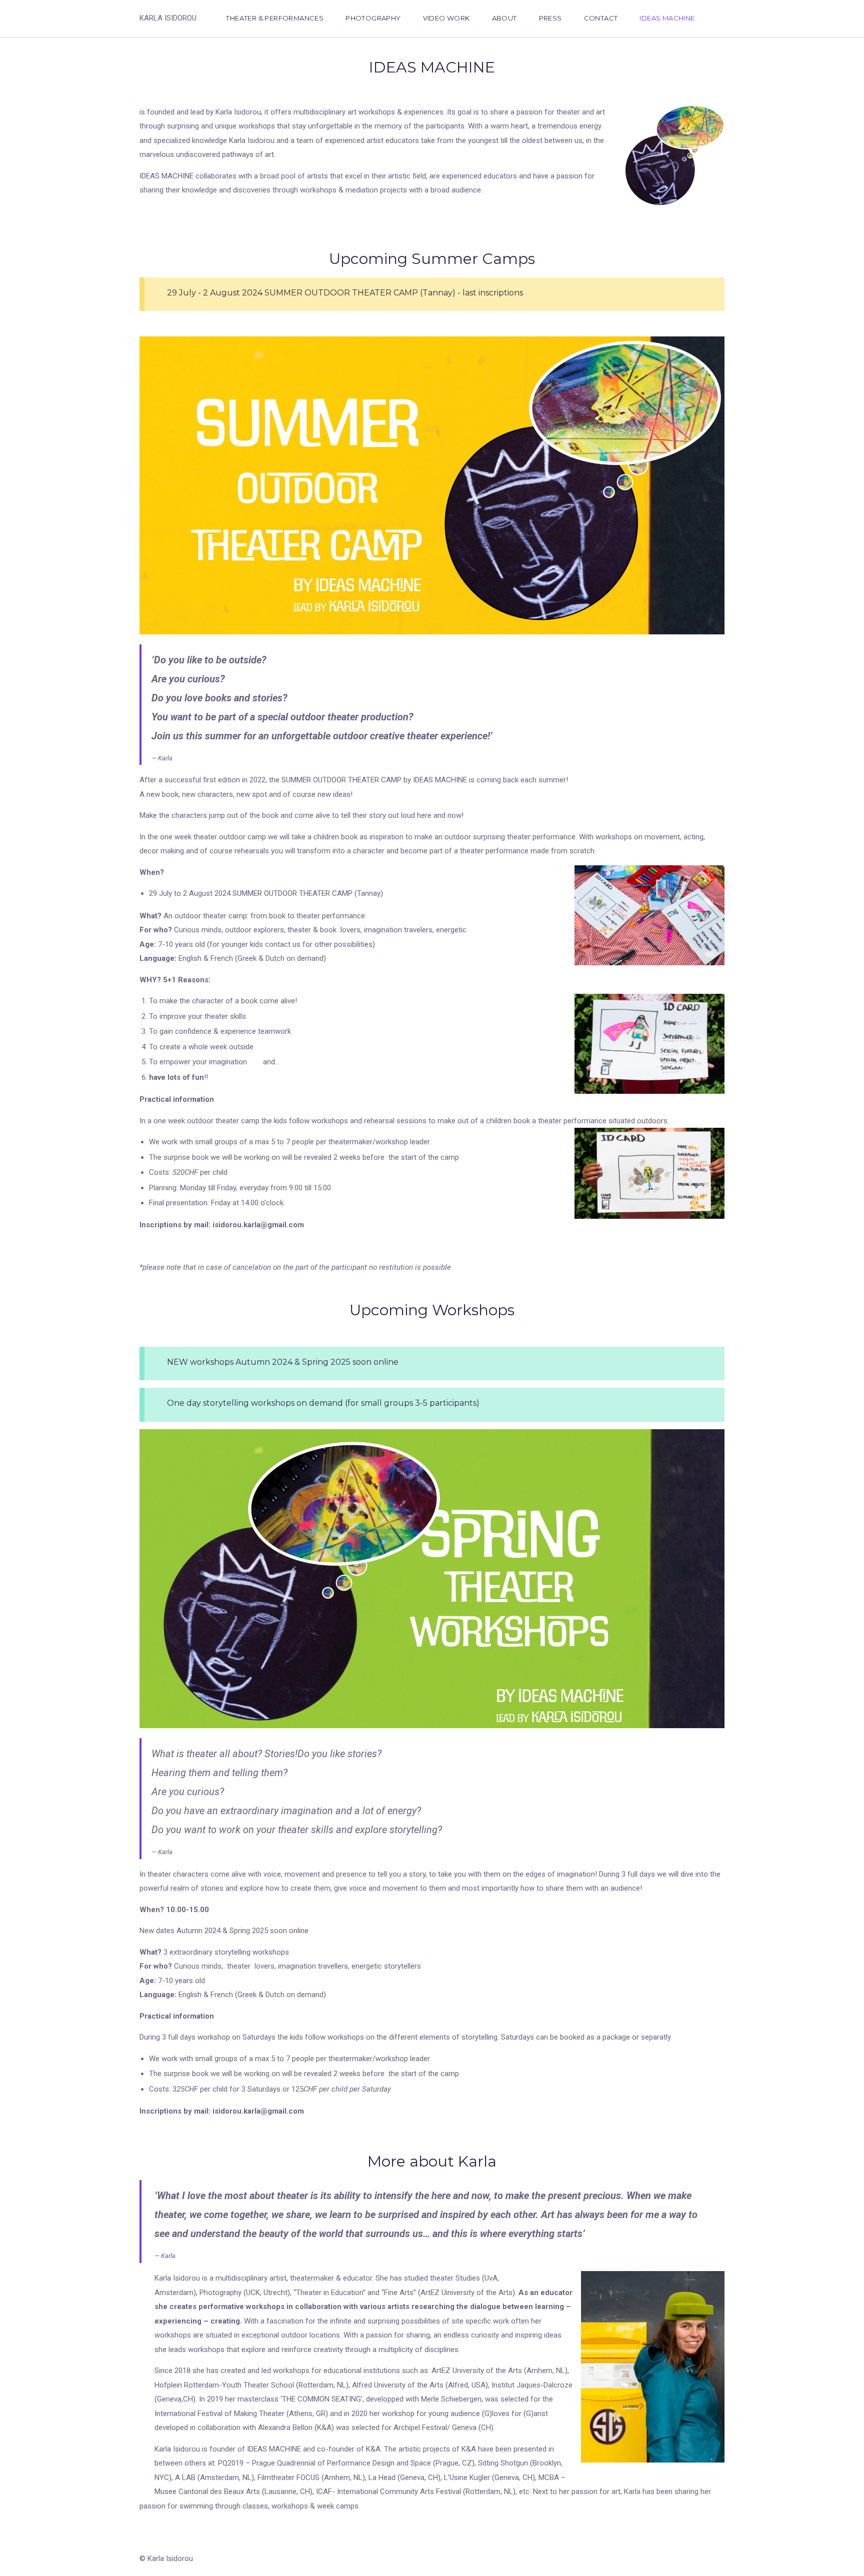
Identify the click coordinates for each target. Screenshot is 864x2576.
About (504, 18)
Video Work (446, 18)
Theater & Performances (275, 18)
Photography (373, 18)
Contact (601, 18)
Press (550, 18)
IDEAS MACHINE (667, 18)
